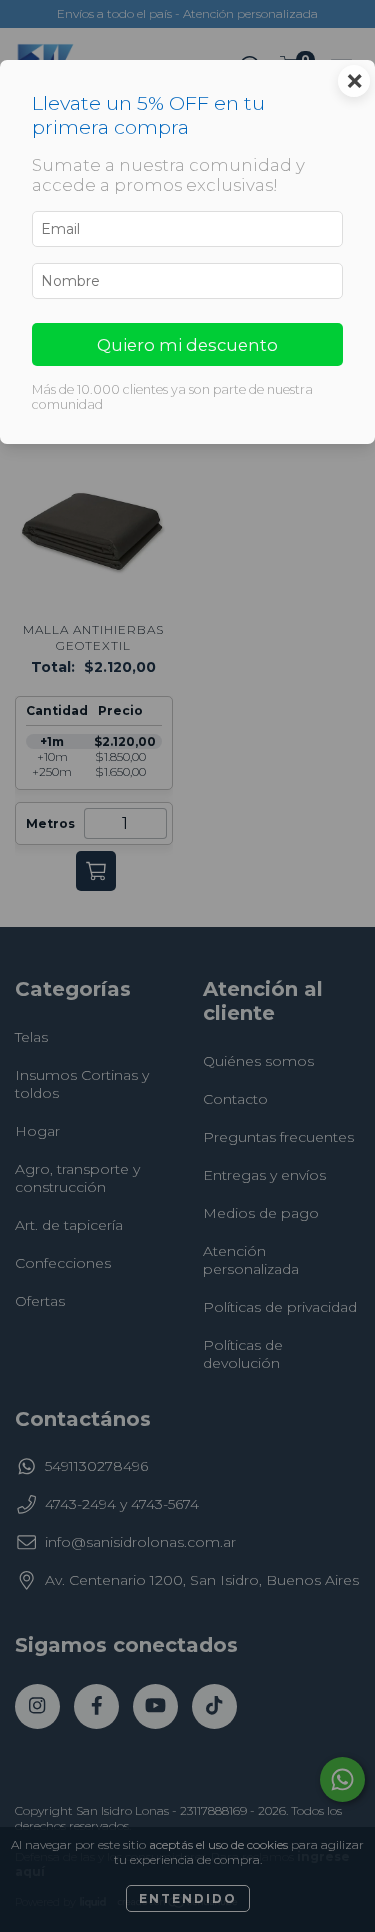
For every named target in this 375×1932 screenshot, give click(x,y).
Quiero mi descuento (187, 345)
